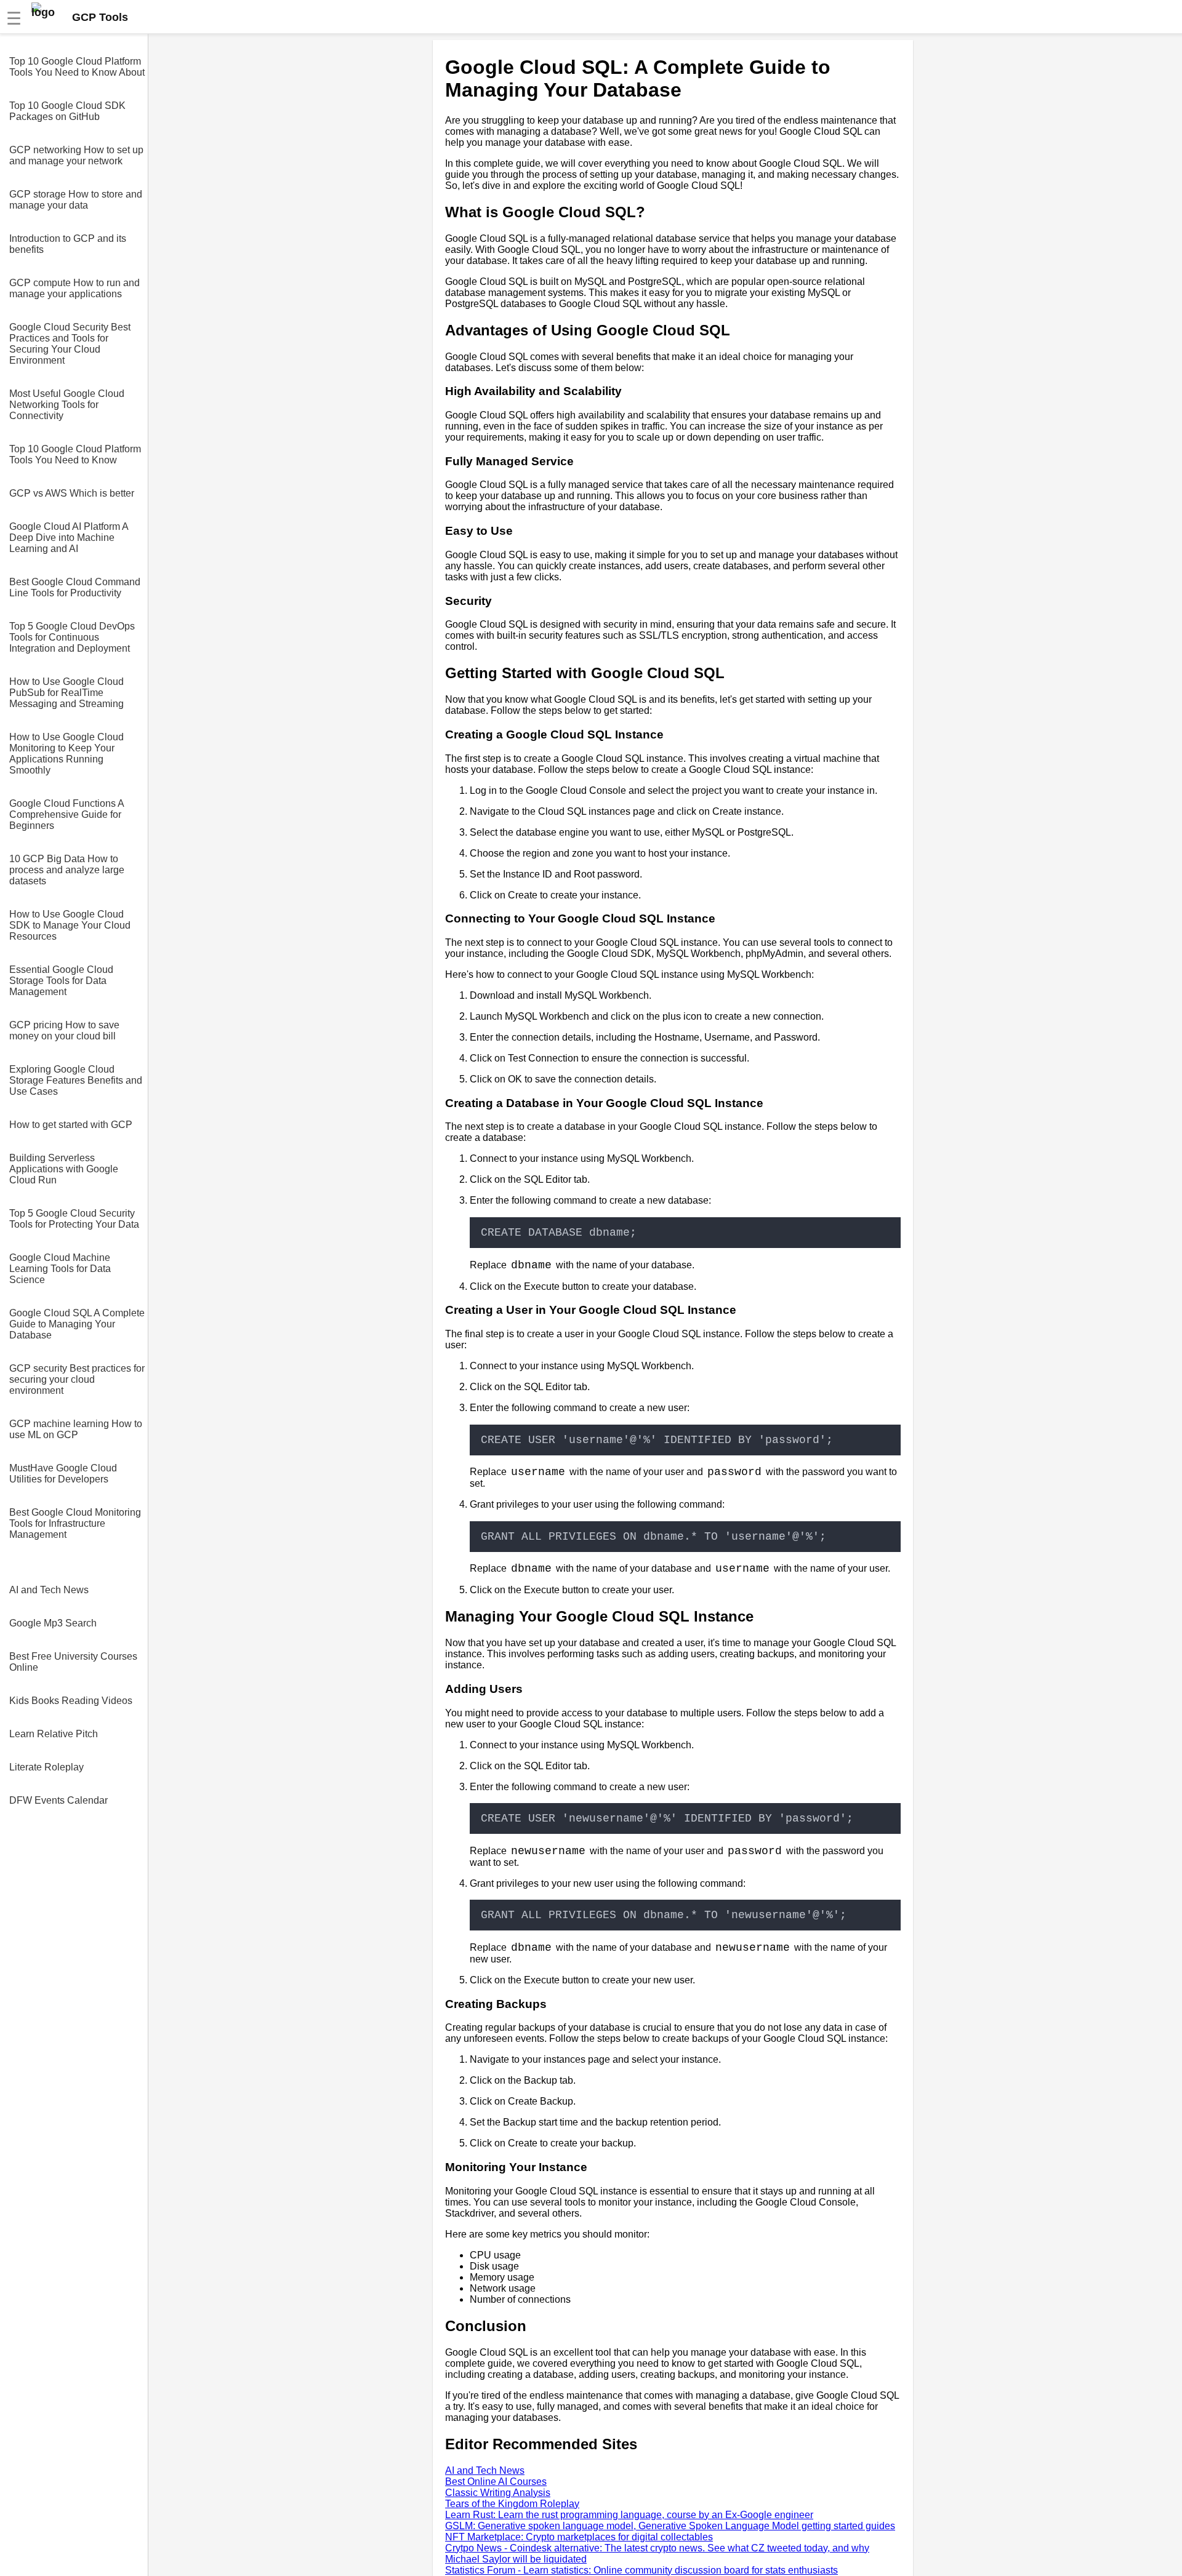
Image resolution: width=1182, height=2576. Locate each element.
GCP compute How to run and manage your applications (74, 288)
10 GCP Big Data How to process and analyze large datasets (67, 870)
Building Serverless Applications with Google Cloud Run (64, 1169)
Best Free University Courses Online (73, 1662)
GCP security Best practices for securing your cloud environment (77, 1379)
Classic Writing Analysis (498, 2493)
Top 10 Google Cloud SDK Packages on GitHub (67, 111)
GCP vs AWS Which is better (72, 493)
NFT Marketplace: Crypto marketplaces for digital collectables (579, 2537)
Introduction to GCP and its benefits (68, 244)
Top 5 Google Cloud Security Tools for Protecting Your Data (74, 1219)
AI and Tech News (49, 1590)
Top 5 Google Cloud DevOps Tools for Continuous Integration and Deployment (72, 637)
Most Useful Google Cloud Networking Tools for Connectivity (67, 405)
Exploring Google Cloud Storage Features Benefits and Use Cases (76, 1080)
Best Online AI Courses (496, 2482)
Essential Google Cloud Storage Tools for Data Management (61, 981)
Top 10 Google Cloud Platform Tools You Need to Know (75, 454)
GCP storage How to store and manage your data (76, 200)
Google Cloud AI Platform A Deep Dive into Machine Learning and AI (69, 538)
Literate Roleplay (46, 1767)
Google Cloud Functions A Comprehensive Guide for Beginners (66, 814)
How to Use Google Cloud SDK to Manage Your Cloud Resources (70, 925)
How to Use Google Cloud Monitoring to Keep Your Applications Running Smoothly (66, 754)
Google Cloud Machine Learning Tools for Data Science (60, 1269)
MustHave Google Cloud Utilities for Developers (63, 1474)
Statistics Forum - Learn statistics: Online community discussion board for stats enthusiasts (641, 2570)
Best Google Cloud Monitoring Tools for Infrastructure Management (75, 1523)
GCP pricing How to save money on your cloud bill (64, 1030)
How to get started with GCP (71, 1125)
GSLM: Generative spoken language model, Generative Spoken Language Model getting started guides (670, 2526)
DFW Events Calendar (58, 1800)
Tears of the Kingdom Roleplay (512, 2504)
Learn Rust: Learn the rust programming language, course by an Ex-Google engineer (629, 2515)
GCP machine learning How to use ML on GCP (76, 1429)
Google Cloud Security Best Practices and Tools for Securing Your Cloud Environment (70, 344)
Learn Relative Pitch (54, 1734)
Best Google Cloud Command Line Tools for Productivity (75, 587)
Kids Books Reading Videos (71, 1701)
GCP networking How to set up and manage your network (76, 155)
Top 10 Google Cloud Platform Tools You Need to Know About (77, 67)
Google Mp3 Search (53, 1623)
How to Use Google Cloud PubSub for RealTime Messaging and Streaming (66, 693)
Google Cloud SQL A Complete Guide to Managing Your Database (77, 1324)
